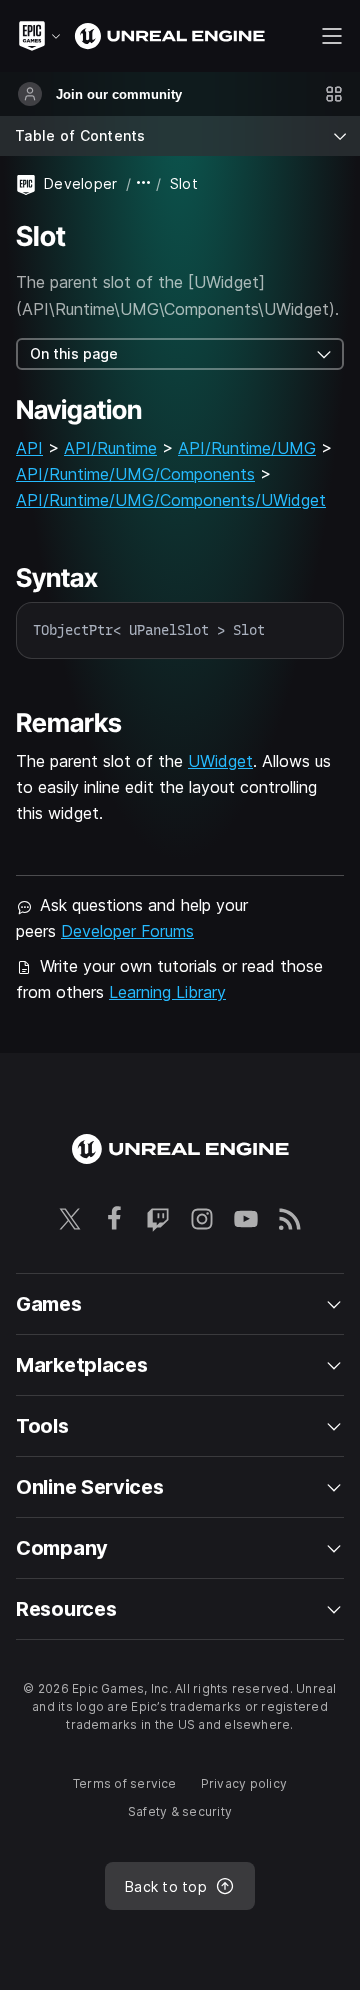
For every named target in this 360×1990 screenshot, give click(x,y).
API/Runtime (110, 448)
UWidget (220, 761)
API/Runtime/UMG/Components (135, 474)
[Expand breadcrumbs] (144, 183)
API (29, 448)
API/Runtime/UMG (247, 448)
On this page (74, 353)
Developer (81, 183)
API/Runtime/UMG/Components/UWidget (171, 500)
